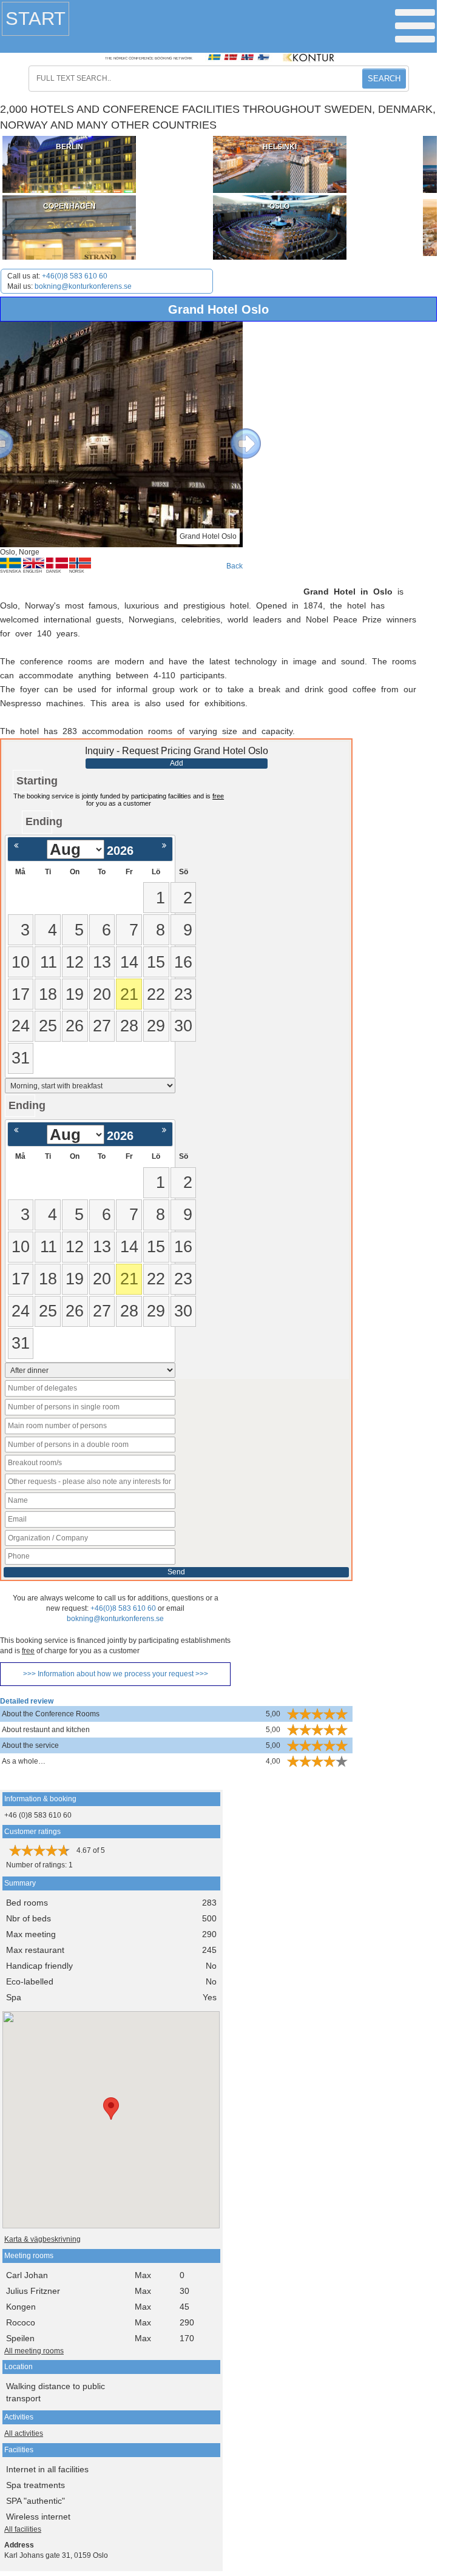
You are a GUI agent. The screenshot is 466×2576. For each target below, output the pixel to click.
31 (21, 1058)
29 (156, 1026)
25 (48, 1026)
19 (75, 994)
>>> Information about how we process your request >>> (116, 1674)
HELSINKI (280, 147)
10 (21, 962)
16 (183, 962)
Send (176, 1572)
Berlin (69, 147)
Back (235, 566)
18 (48, 994)
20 (102, 994)
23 (183, 994)
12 (75, 962)
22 (156, 994)
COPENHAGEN (69, 206)
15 (156, 962)
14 (129, 962)
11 (49, 962)
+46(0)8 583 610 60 (75, 276)
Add (177, 763)
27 (102, 1026)
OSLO (279, 206)
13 (102, 962)
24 (21, 1026)
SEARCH (384, 79)
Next (237, 434)
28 (129, 1026)
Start (35, 19)
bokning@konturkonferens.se (83, 286)
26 (75, 1026)
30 (183, 1026)
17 (21, 994)
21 (129, 994)
